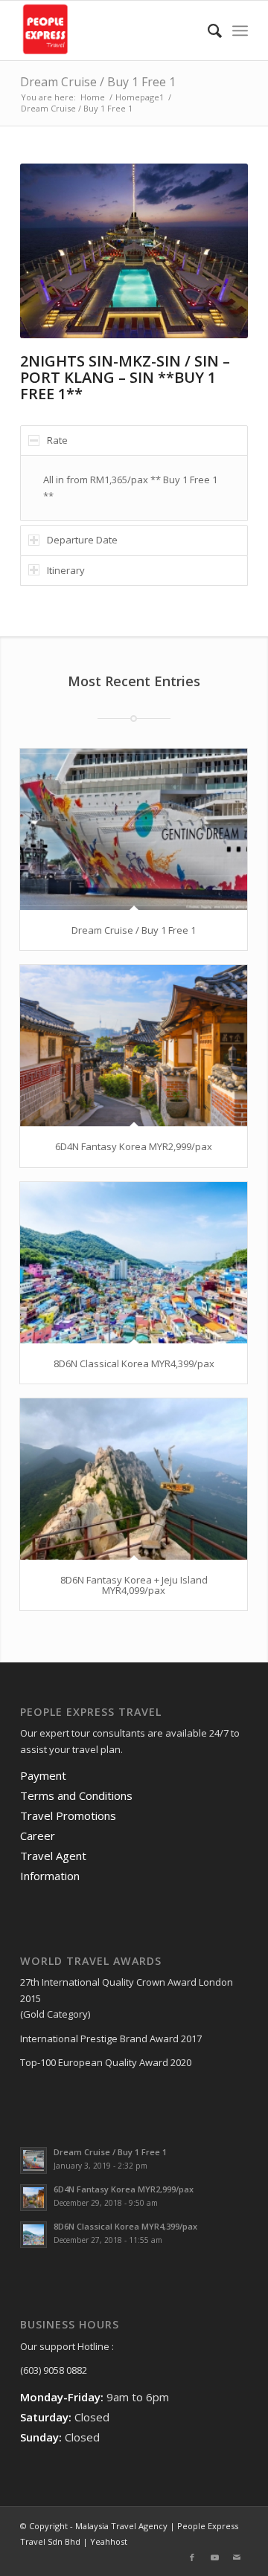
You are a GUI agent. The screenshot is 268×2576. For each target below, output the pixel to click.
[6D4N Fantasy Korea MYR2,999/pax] (134, 1046)
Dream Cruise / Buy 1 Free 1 (98, 82)
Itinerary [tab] (66, 570)
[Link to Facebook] (192, 2557)
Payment (43, 1775)
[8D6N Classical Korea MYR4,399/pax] (134, 1263)
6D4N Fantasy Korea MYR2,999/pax (134, 1146)
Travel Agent (53, 1856)
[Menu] (240, 30)
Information (50, 1876)
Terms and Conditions (76, 1795)
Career (38, 1836)
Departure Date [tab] (82, 540)
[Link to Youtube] (214, 2557)
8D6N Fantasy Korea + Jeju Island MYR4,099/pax (134, 1585)
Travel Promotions (68, 1815)
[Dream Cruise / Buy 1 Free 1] (134, 829)
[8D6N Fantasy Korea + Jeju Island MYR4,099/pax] (134, 1479)
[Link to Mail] (237, 2557)
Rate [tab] (57, 440)
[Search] (207, 30)
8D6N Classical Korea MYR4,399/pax (134, 1363)
